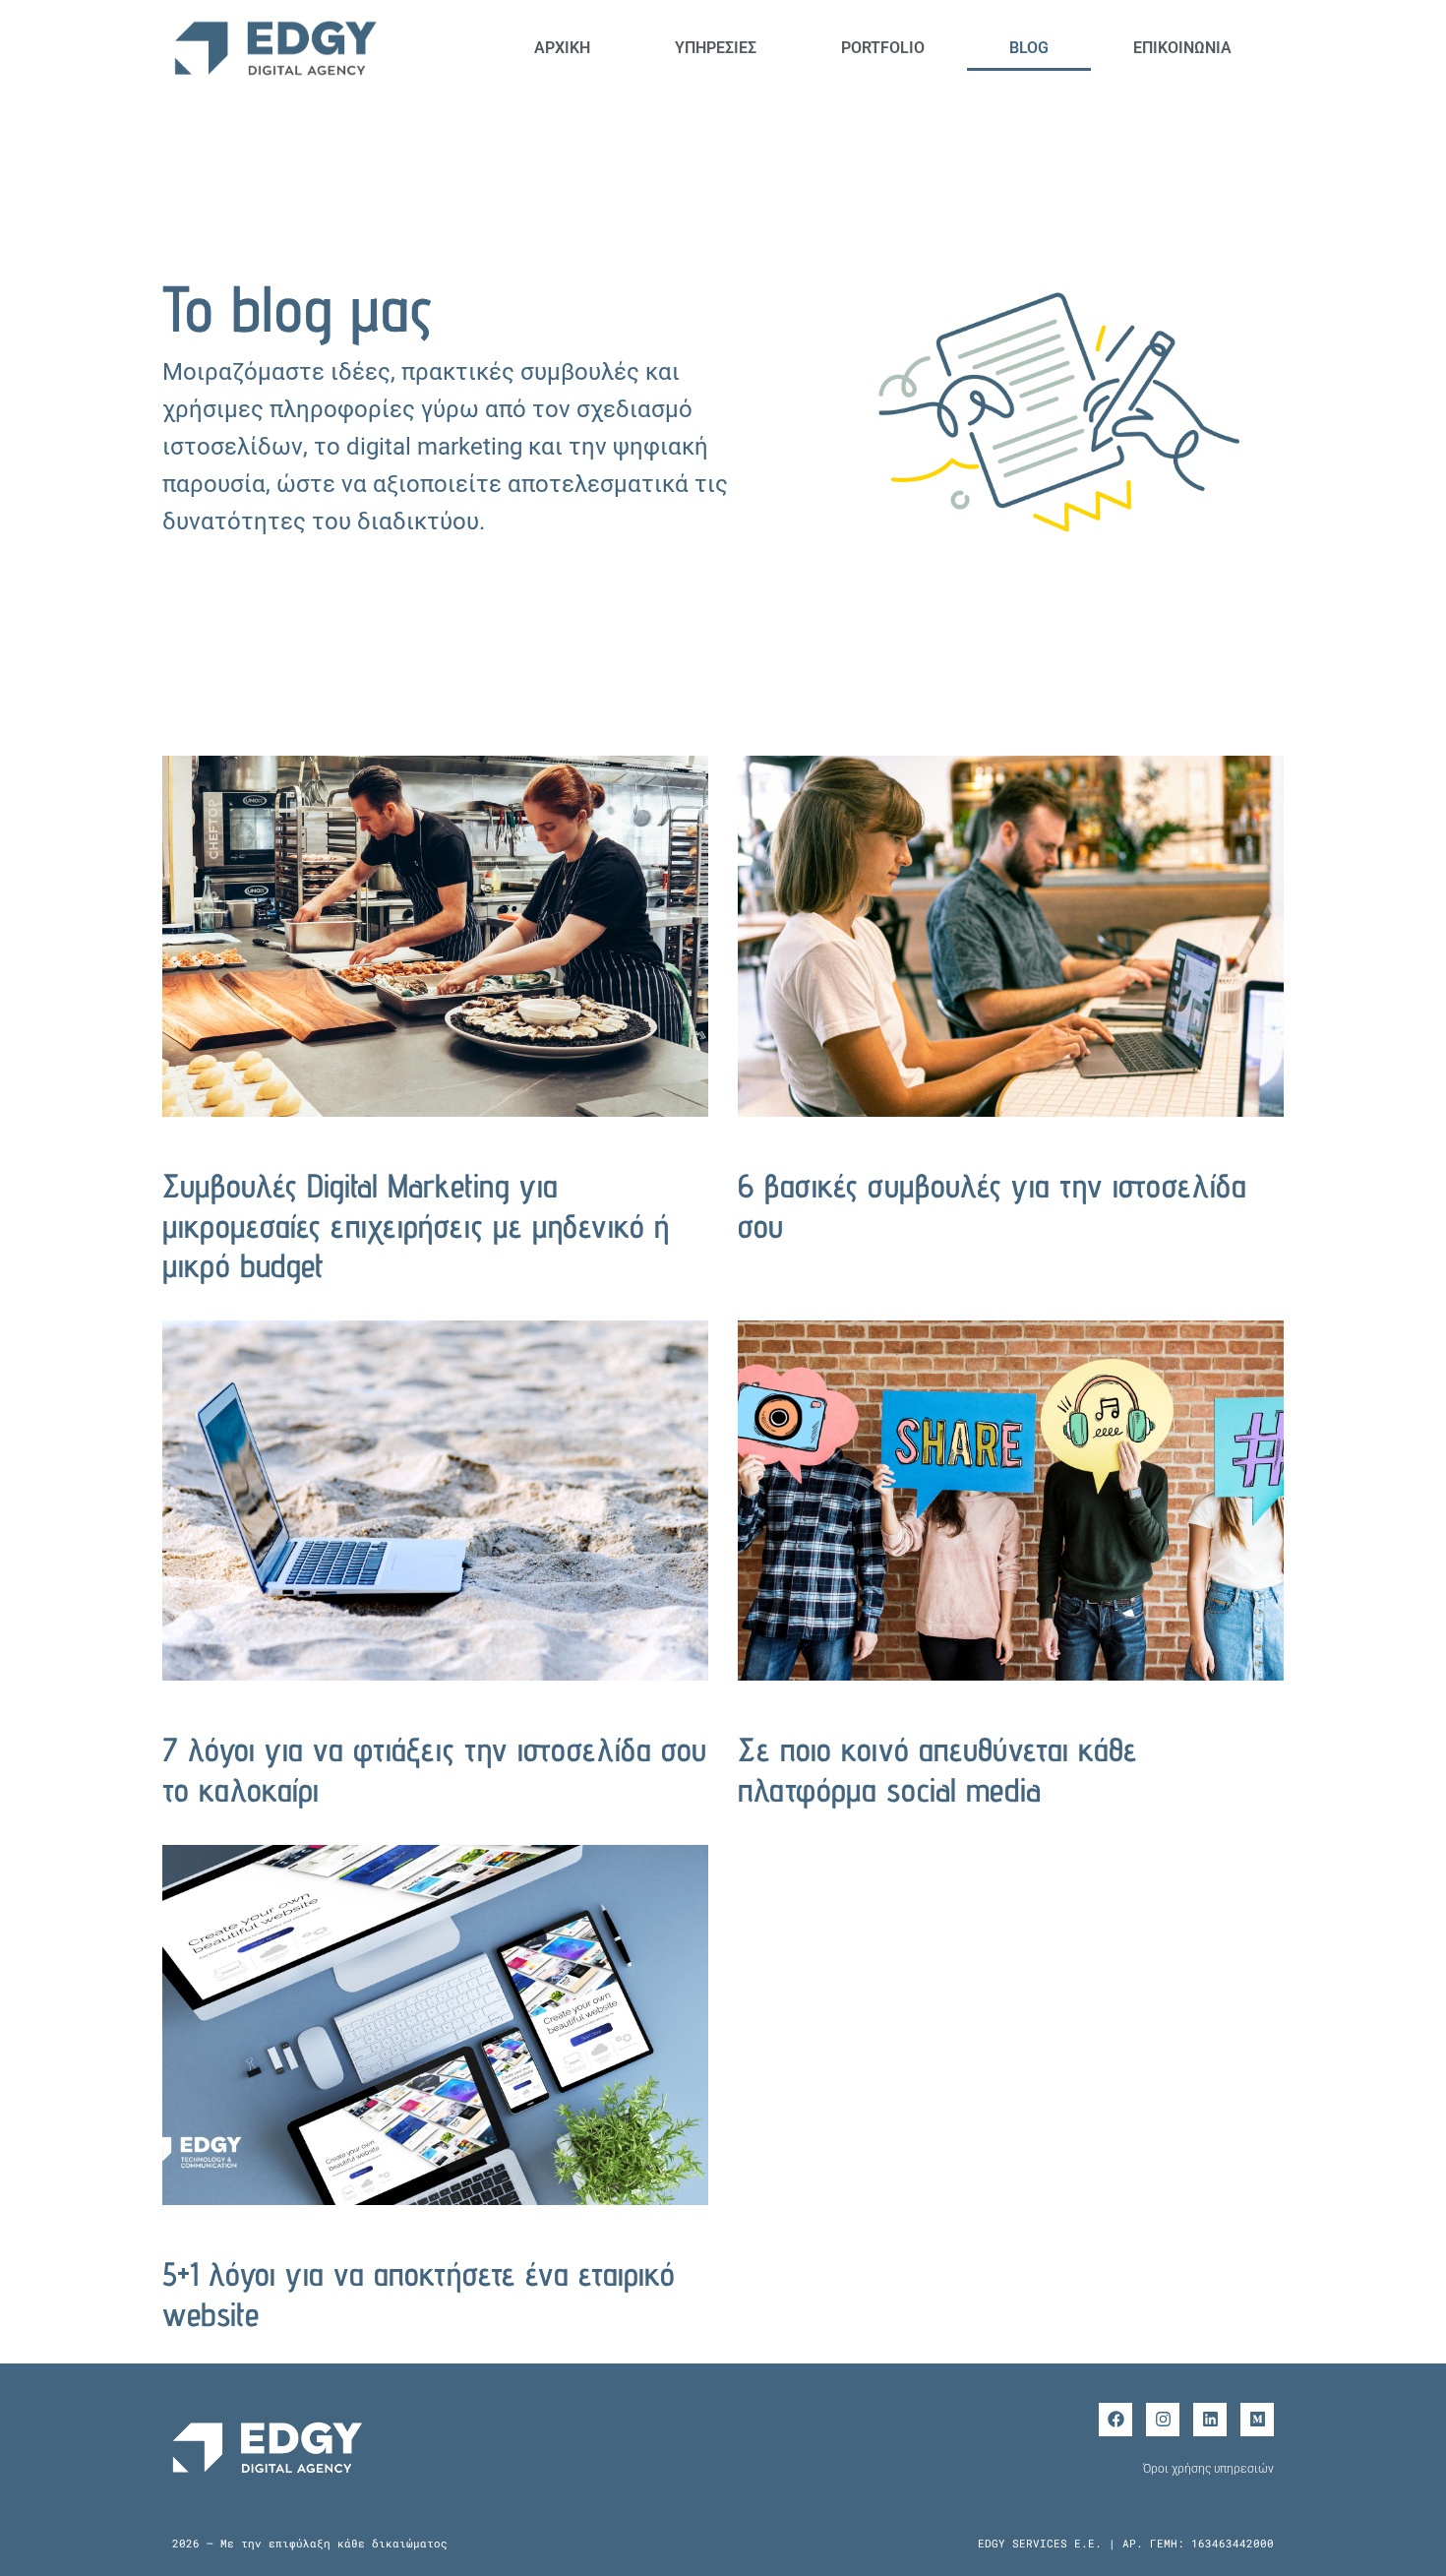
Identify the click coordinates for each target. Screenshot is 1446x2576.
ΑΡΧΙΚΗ (562, 48)
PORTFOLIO (883, 48)
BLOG (1029, 48)
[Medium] (1257, 2420)
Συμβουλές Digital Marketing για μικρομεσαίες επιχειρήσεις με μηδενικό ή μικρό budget (416, 1226)
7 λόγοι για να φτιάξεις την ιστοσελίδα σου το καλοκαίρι (434, 1769)
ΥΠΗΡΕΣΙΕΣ (716, 48)
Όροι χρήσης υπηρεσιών (1208, 2469)
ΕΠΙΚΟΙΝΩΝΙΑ (1182, 48)
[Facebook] (1115, 2420)
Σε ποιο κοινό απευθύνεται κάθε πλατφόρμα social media (937, 1769)
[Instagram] (1163, 2420)
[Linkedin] (1210, 2420)
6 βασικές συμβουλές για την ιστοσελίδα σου (992, 1205)
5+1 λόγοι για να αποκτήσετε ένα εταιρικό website (419, 2294)
